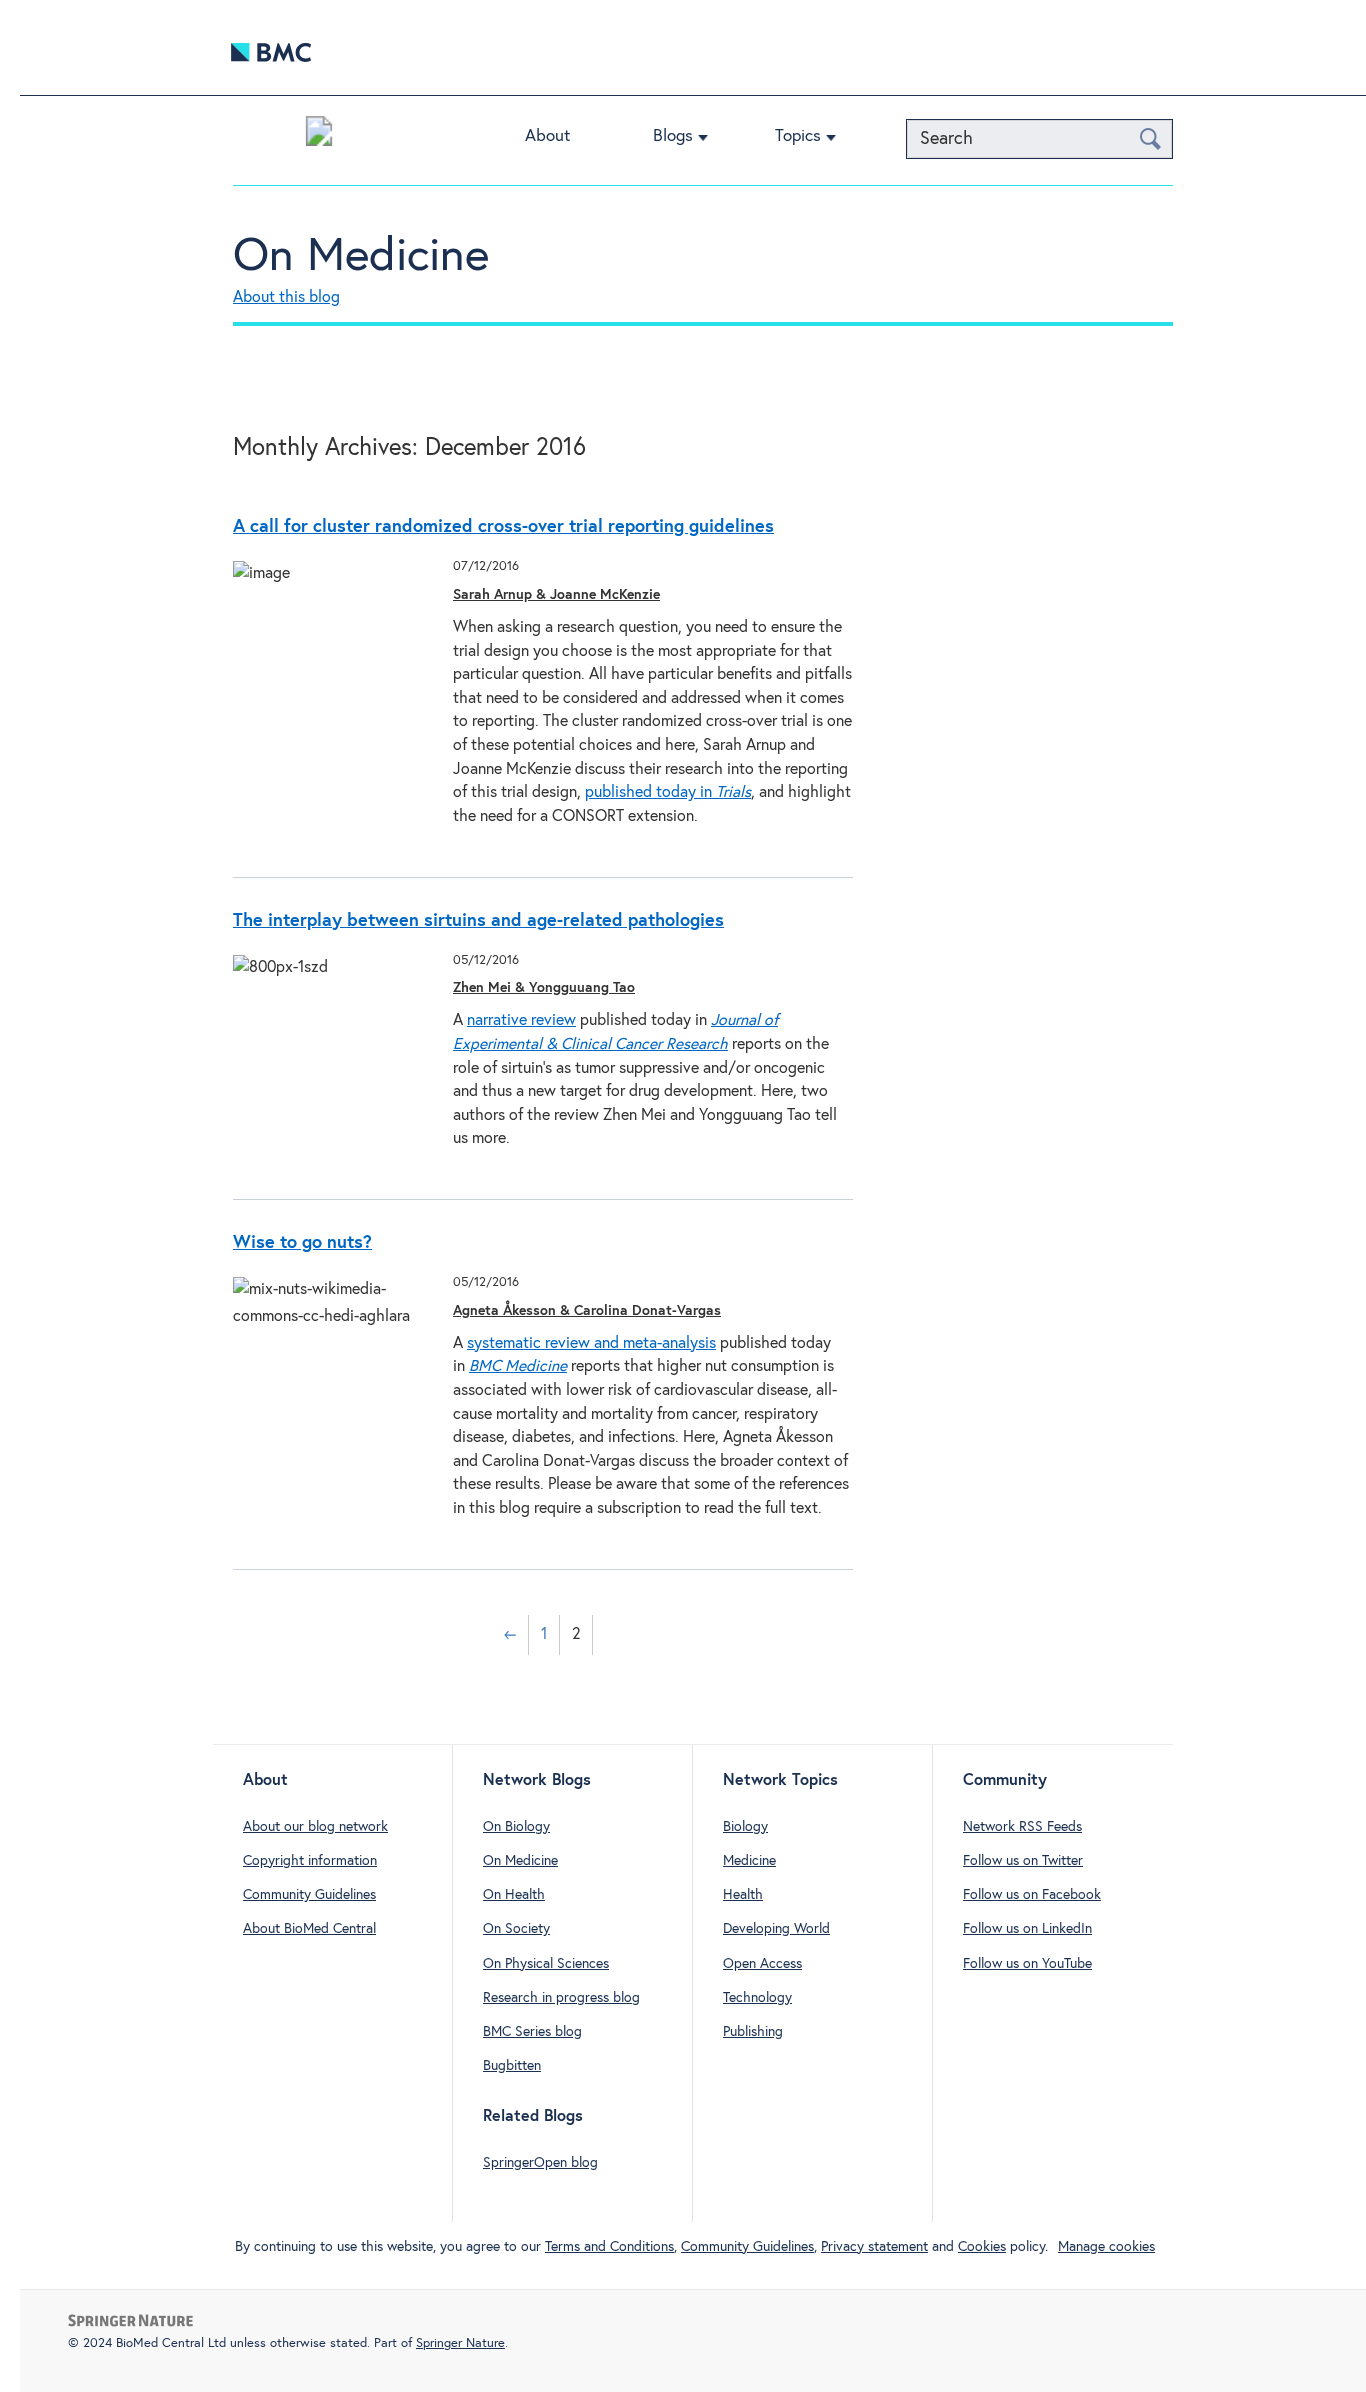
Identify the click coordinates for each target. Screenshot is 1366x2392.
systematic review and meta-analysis (591, 1343)
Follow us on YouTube (1027, 1964)
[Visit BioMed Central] (271, 57)
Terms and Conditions (609, 2247)
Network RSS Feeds (1022, 1827)
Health (743, 1895)
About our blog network (315, 1827)
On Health (514, 1895)
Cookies (982, 2247)
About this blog (286, 297)
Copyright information (310, 1861)
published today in (668, 792)
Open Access (762, 1964)
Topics (798, 136)
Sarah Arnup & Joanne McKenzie (556, 595)
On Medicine (361, 257)
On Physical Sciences (546, 1964)
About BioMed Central (309, 1929)
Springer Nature (460, 2343)
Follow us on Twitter (1023, 1861)
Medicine (749, 1861)
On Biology (516, 1827)
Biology (745, 1827)
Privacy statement (874, 2247)
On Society (516, 1929)
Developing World (776, 1929)
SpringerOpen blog (540, 2163)
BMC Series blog (532, 2032)
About (547, 136)
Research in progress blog (561, 1998)
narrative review (521, 1020)
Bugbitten (512, 2066)
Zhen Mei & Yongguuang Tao (544, 988)
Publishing (753, 2032)
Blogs (673, 136)
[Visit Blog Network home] (319, 136)
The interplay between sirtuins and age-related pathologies (478, 921)
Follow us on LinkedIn (1027, 1929)
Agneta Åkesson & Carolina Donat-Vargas (587, 1311)
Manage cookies (1106, 2247)
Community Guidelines (309, 1895)
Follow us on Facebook (1032, 1895)
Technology (757, 1998)
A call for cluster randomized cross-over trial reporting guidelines (503, 527)
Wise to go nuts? (302, 1243)
